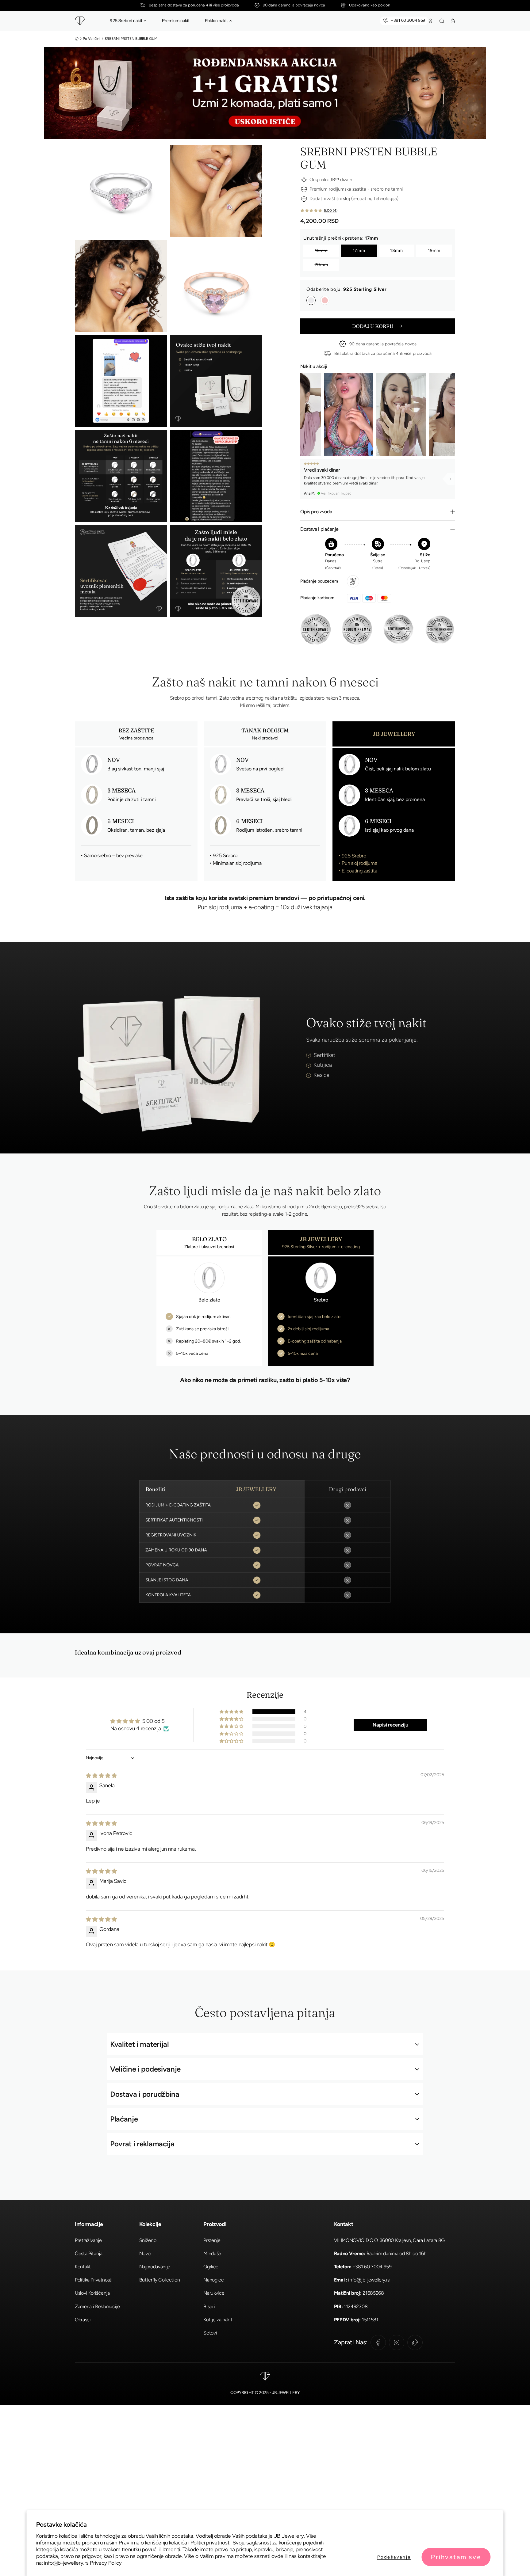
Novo (145, 2253)
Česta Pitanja (89, 2253)
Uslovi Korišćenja (92, 2293)
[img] (101, 1776)
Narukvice (214, 2293)
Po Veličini (92, 39)
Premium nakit (176, 21)
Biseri (209, 2306)
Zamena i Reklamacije (97, 2306)
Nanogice (213, 2280)
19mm (434, 251)
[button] (145, 21)
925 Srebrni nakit (126, 21)
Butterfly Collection (160, 2280)
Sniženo (148, 2240)
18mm (397, 251)
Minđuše (212, 2253)
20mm (321, 265)
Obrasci (83, 2320)
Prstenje (212, 2240)
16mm (321, 251)
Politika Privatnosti (94, 2280)
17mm (359, 251)
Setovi (210, 2333)
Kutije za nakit (218, 2320)
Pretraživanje (88, 2240)
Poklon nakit (216, 21)
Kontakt (83, 2267)
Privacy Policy (106, 2563)
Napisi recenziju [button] (390, 1725)
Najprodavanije (155, 2267)
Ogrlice (211, 2267)
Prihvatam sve (456, 2557)
